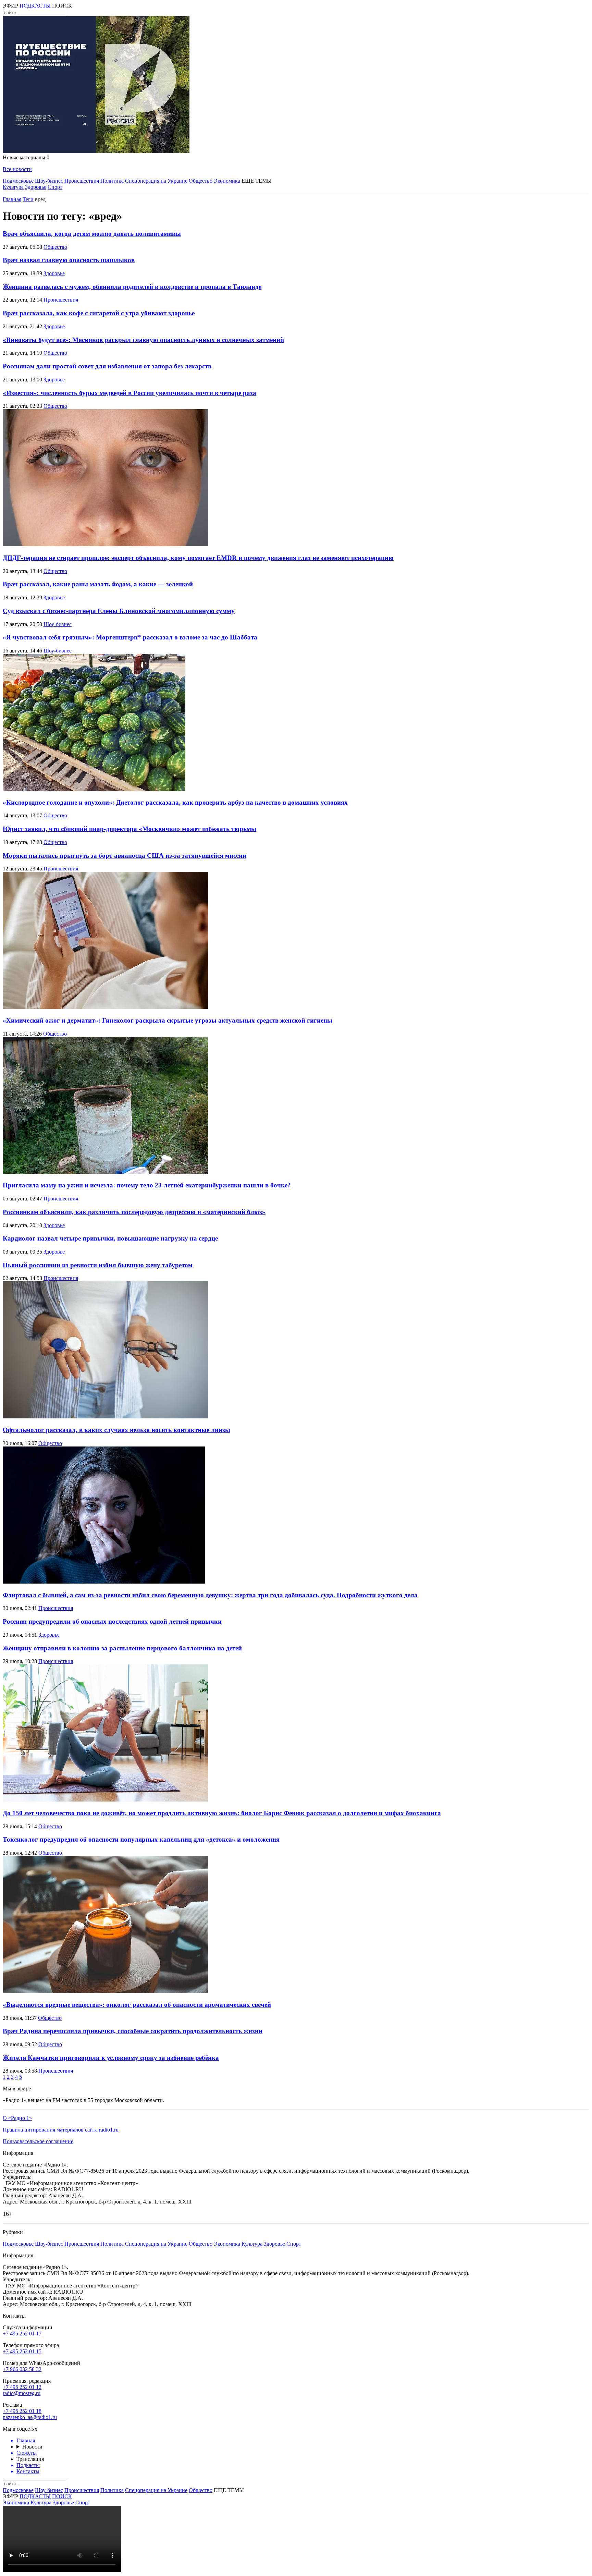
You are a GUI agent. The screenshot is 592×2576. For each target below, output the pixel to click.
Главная (12, 199)
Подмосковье (18, 181)
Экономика (227, 181)
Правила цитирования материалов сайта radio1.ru (61, 2130)
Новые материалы (26, 157)
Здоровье (36, 187)
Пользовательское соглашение (38, 2141)
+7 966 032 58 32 (22, 2369)
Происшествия (82, 181)
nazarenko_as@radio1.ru (30, 2417)
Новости (32, 2447)
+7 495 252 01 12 (22, 2387)
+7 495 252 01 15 (22, 2351)
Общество (201, 181)
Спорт (55, 187)
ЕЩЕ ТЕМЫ (257, 181)
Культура (13, 187)
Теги (28, 199)
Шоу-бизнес (49, 181)
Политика (112, 181)
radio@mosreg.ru (22, 2393)
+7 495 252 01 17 (22, 2334)
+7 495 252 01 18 (22, 2411)
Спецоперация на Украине (156, 181)
